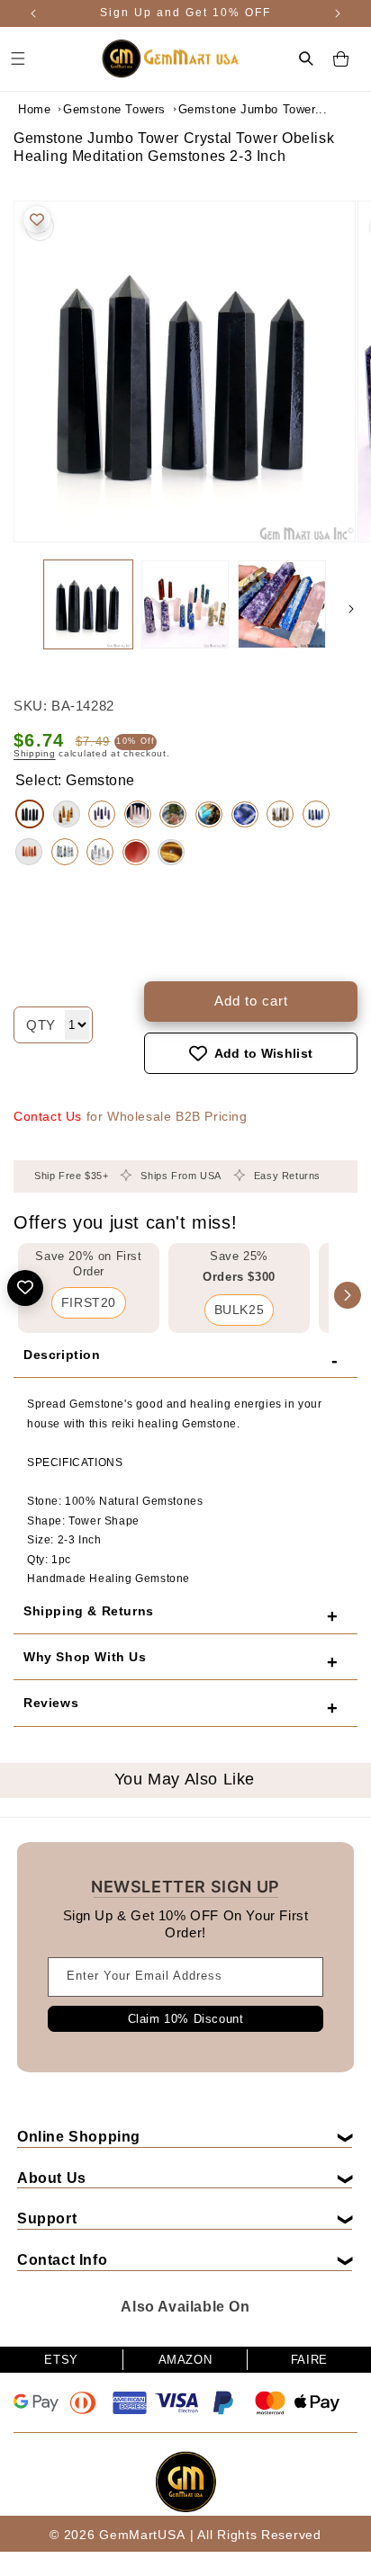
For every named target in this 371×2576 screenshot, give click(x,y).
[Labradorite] (209, 814)
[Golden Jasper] (67, 814)
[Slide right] (351, 609)
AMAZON (185, 2360)
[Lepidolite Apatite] (102, 814)
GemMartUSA (142, 2535)
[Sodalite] (245, 814)
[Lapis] (316, 814)
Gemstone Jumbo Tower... (223, 109)
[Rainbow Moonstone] (65, 852)
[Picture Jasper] (280, 814)
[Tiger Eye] (171, 852)
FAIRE (309, 2360)
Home (34, 109)
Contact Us (48, 1116)
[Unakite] (173, 814)
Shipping (35, 753)
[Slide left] (20, 609)
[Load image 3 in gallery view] (282, 604)
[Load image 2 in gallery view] (185, 604)
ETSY (61, 2360)
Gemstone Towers (114, 109)
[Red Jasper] (136, 852)
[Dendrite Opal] (100, 852)
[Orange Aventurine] (29, 852)
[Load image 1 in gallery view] (88, 604)
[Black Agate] (30, 814)
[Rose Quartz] (138, 814)
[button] (306, 58)
